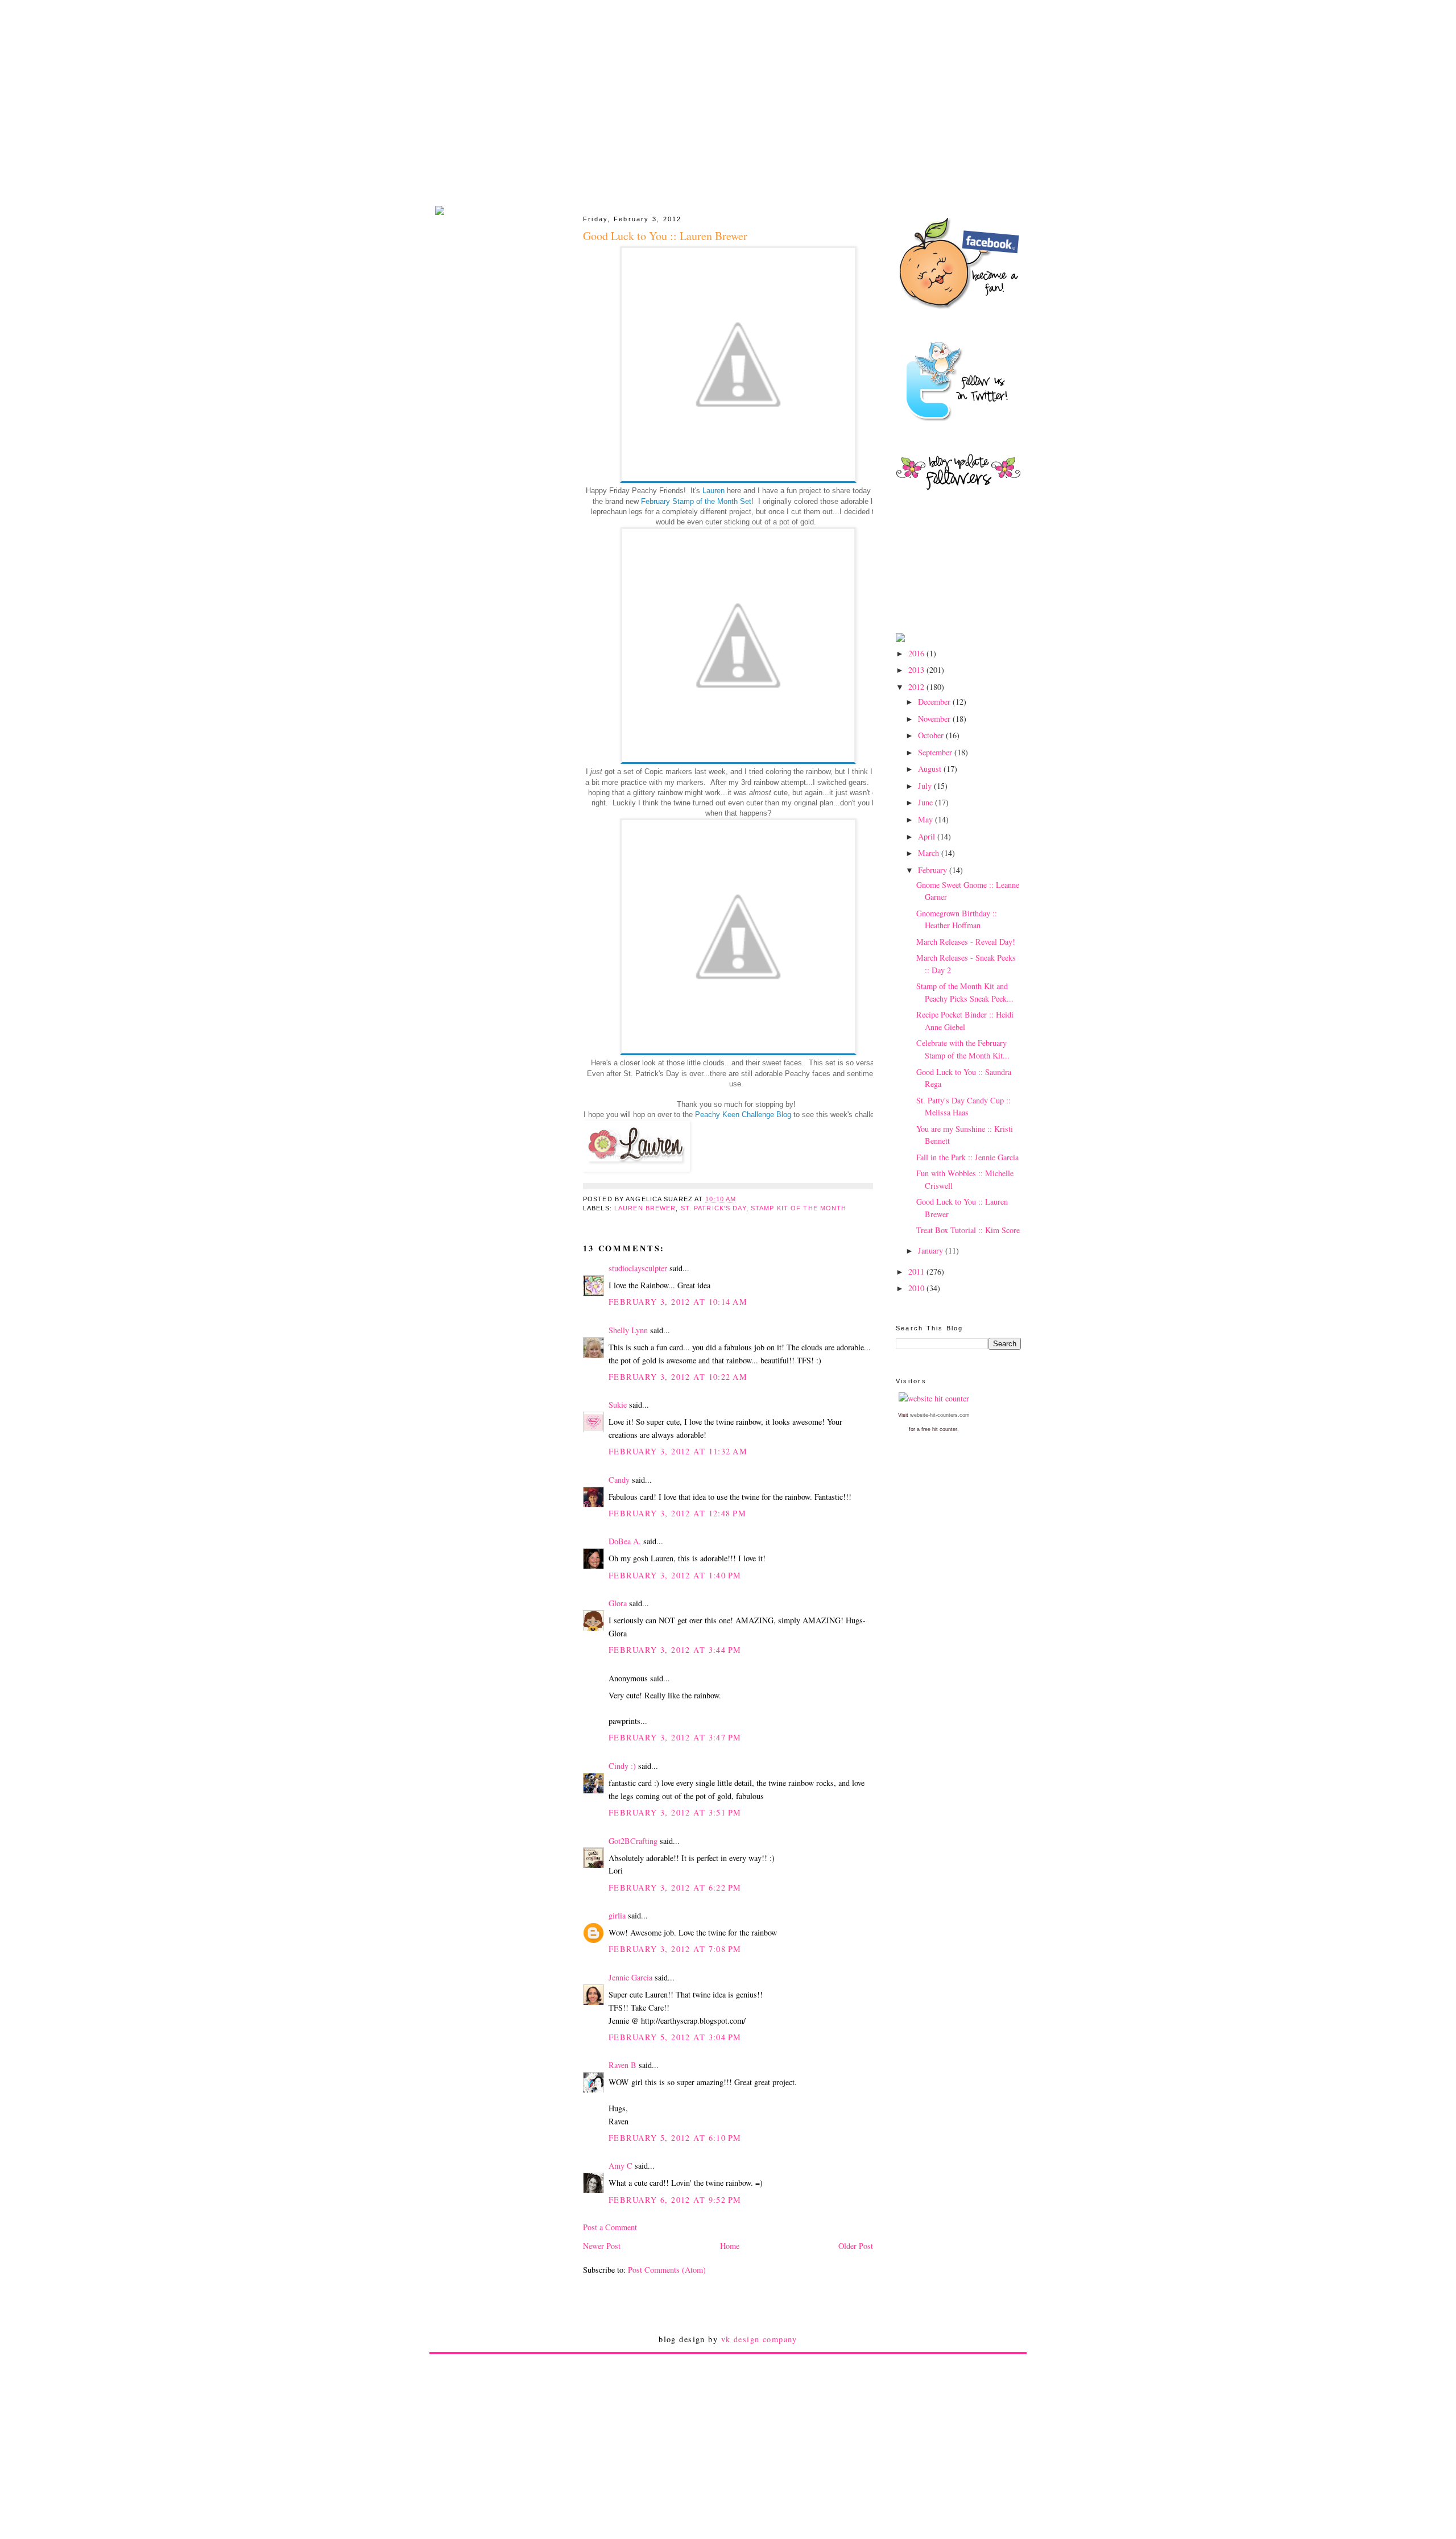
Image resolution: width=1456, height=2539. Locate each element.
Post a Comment (610, 2227)
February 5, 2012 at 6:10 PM (675, 2138)
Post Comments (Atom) (667, 2270)
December (935, 702)
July (926, 786)
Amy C (621, 2166)
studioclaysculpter (638, 1268)
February (934, 870)
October (932, 735)
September (936, 752)
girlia (617, 1915)
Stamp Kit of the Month (799, 1208)
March (930, 853)
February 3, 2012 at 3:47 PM (675, 1737)
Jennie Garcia (630, 1977)
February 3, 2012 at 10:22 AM (678, 1377)
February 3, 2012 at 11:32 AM (678, 1451)
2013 (917, 670)
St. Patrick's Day (713, 1208)
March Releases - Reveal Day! (966, 942)
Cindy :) (622, 1766)
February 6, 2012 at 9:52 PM (675, 2200)
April (928, 836)
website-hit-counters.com (940, 1415)
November (935, 719)
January (932, 1250)
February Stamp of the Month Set (696, 501)
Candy (619, 1480)
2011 (917, 1271)
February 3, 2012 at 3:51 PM (675, 1812)
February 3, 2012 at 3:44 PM (675, 1650)
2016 (917, 653)
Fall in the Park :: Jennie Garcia (967, 1157)
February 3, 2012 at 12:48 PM (677, 1513)
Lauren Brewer (645, 1208)
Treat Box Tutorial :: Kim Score (968, 1230)
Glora (618, 1603)
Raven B (622, 2065)
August (931, 769)
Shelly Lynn (628, 1330)
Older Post (856, 2246)
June (926, 802)
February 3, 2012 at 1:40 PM (675, 1575)
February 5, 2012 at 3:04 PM (675, 2037)
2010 (917, 1288)
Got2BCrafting (633, 1841)
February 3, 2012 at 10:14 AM (678, 1302)
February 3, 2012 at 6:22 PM (675, 1887)
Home (730, 2246)
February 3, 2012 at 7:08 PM (675, 1949)
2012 (917, 687)
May (926, 819)
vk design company (759, 2339)
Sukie (618, 1405)
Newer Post (602, 2246)
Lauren (713, 491)
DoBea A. (625, 1541)
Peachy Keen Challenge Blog (743, 1115)
